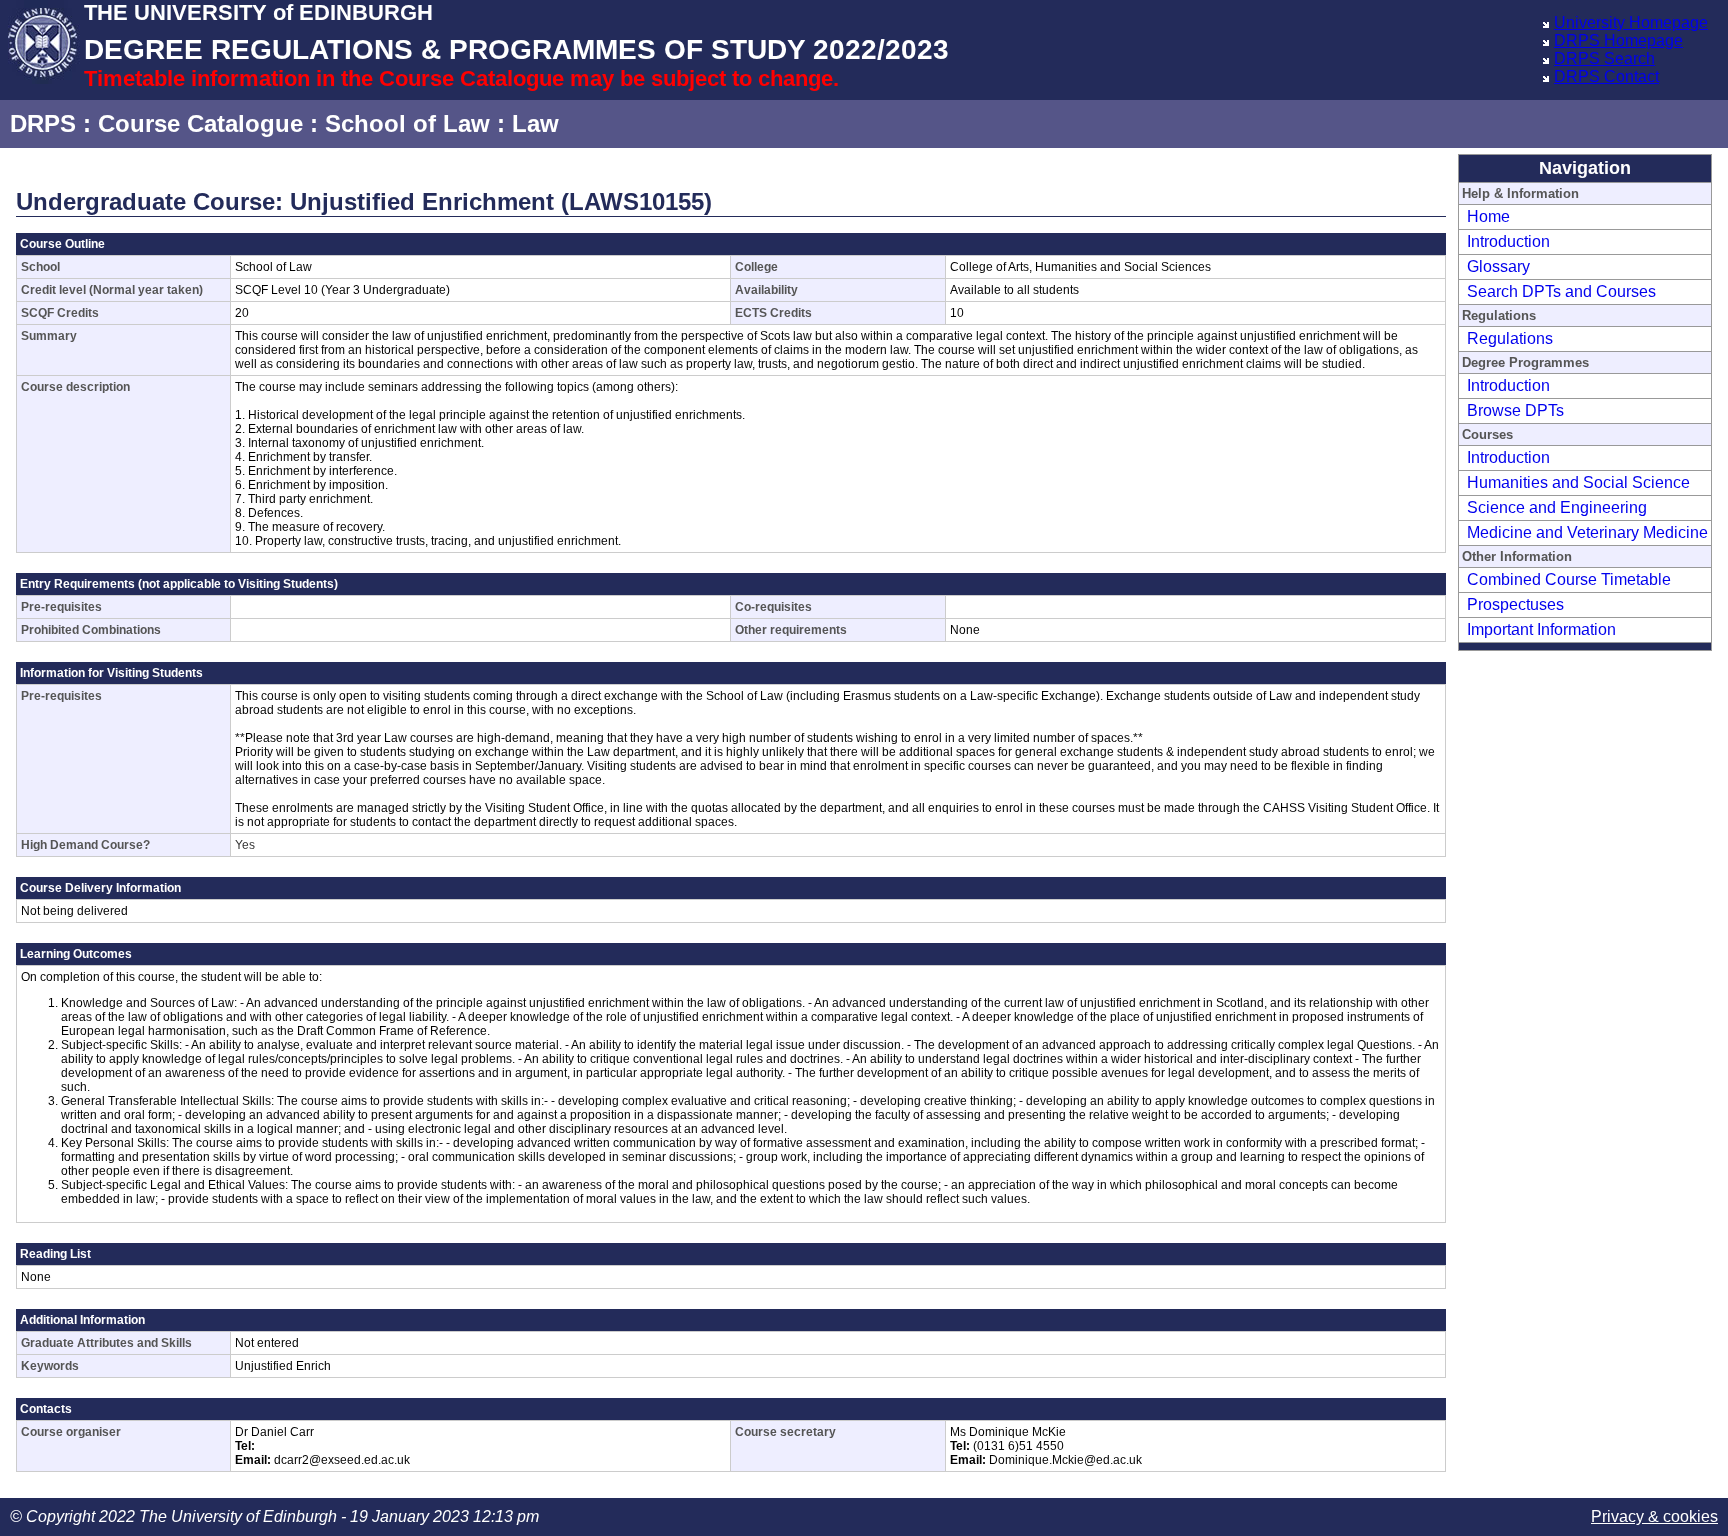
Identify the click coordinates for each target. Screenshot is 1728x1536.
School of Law (407, 123)
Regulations (1510, 338)
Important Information (1541, 629)
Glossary (1498, 266)
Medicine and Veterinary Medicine (1587, 532)
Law (535, 123)
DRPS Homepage (1618, 40)
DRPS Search (1604, 58)
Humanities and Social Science (1578, 482)
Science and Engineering (1557, 507)
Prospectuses (1515, 604)
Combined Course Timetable (1569, 579)
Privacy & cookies (1654, 1516)
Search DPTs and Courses (1561, 291)
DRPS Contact (1606, 76)
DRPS (43, 123)
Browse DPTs (1515, 410)
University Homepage (1631, 22)
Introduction (1508, 241)
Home (1488, 216)
